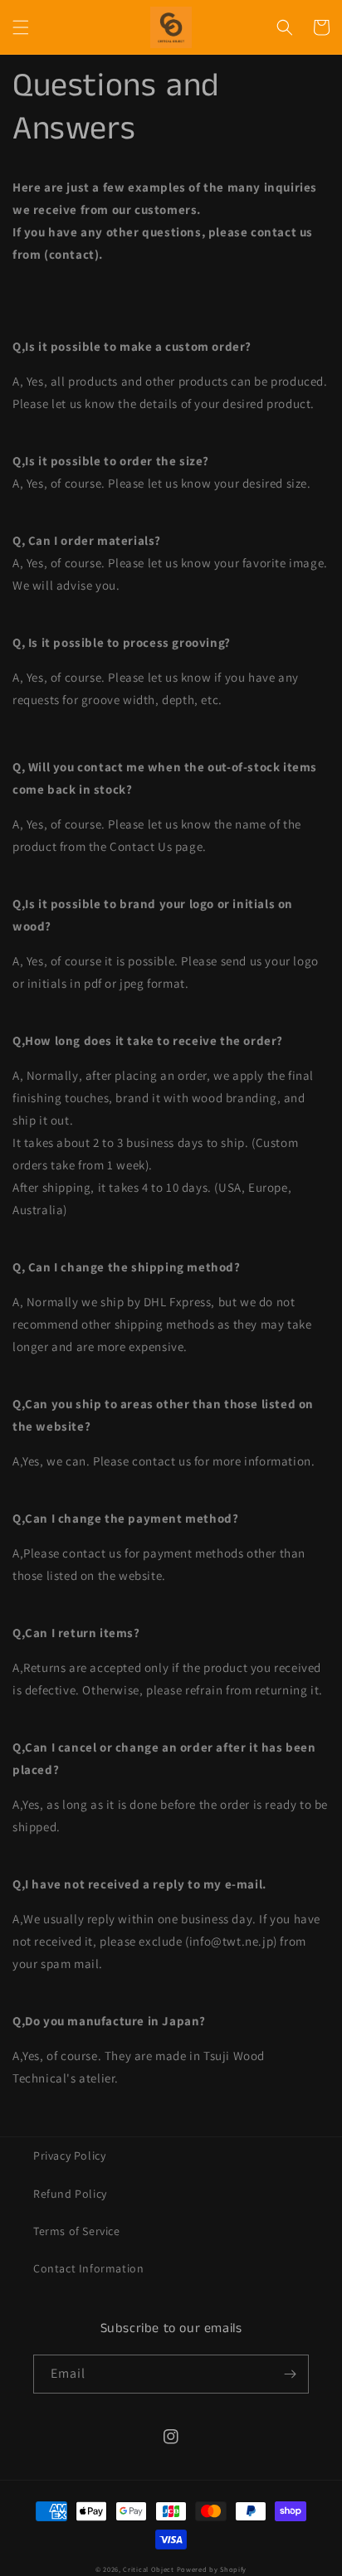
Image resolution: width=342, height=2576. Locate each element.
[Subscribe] (290, 2374)
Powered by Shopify (212, 2569)
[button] (21, 27)
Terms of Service (77, 2231)
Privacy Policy (69, 2156)
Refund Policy (70, 2194)
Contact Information (88, 2268)
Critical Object (149, 2569)
